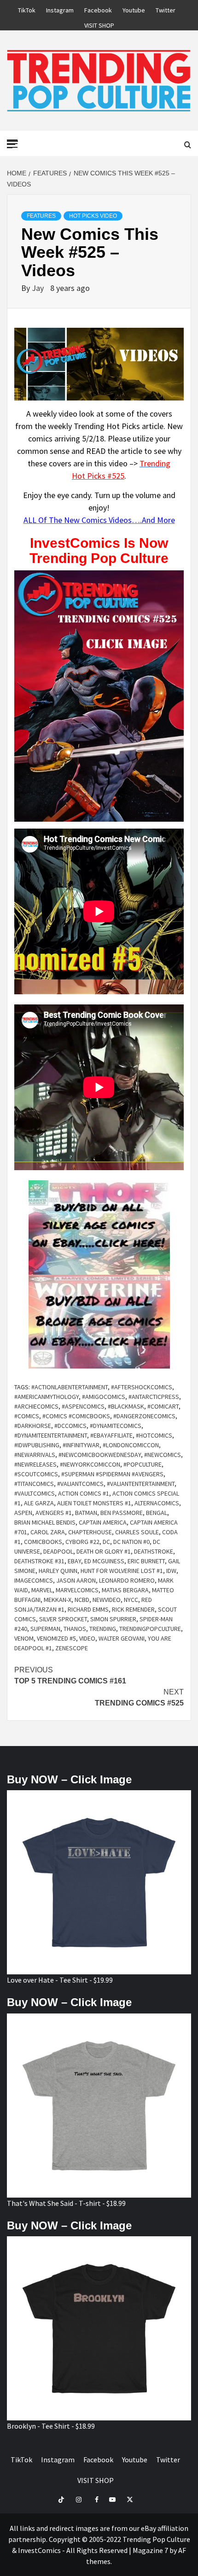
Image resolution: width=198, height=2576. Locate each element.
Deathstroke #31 (39, 1561)
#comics (27, 1416)
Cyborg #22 (82, 1542)
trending (103, 1629)
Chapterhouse (90, 1532)
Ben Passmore (122, 1513)
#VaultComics (35, 1493)
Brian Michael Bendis (45, 1522)
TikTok (27, 9)
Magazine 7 (150, 2550)
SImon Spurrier (113, 1619)
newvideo (107, 1600)
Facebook (98, 9)
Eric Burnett (146, 1561)
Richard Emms (88, 1609)
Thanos (75, 1629)
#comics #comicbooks (76, 1416)
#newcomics (163, 1455)
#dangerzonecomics (144, 1416)
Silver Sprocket (63, 1619)
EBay (74, 1561)
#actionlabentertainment (70, 1387)
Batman (86, 1513)
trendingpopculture (150, 1629)
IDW (171, 1571)
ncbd (82, 1600)
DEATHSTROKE (154, 1551)
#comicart (163, 1406)
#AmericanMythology (47, 1397)
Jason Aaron (76, 1580)
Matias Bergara (125, 1590)
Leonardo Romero (127, 1580)
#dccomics (70, 1426)
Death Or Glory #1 (104, 1551)
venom (24, 1638)
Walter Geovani (122, 1638)
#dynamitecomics (116, 1426)
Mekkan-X (58, 1600)
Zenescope (72, 1648)
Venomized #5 (56, 1638)
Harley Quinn (58, 1571)
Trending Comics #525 (139, 1697)
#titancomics (34, 1484)
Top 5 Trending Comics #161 (70, 1675)
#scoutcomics (36, 1474)
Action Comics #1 (84, 1493)
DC (106, 1542)
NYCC (131, 1600)
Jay (39, 288)
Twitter (166, 9)
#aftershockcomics (142, 1387)
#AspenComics (83, 1406)
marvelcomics (77, 1590)
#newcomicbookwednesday (100, 1455)
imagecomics (34, 1580)
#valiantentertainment (141, 1484)
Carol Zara (48, 1532)
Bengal (157, 1513)
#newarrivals (35, 1455)
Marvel (42, 1590)
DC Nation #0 (131, 1542)
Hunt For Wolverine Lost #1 (122, 1571)
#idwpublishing (37, 1445)
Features (41, 216)
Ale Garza (39, 1503)
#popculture (143, 1464)
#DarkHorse (33, 1426)
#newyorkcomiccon (90, 1464)
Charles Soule (137, 1532)
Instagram (60, 9)
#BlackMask (126, 1406)
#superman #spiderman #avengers (112, 1474)
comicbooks (43, 1542)
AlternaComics (157, 1503)
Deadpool (58, 1551)
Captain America (103, 1522)
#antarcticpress (154, 1397)
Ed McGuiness (104, 1561)
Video (87, 1638)
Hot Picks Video (93, 216)
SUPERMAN (45, 1629)
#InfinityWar (81, 1445)
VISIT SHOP (99, 24)
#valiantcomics (80, 1484)
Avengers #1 (54, 1513)
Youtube (134, 9)
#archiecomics (36, 1406)
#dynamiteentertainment (51, 1435)
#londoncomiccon (131, 1445)
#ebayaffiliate (111, 1435)
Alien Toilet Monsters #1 (94, 1503)
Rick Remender (133, 1609)
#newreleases (35, 1464)
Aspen (23, 1513)
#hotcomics (154, 1435)
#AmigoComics (104, 1397)
